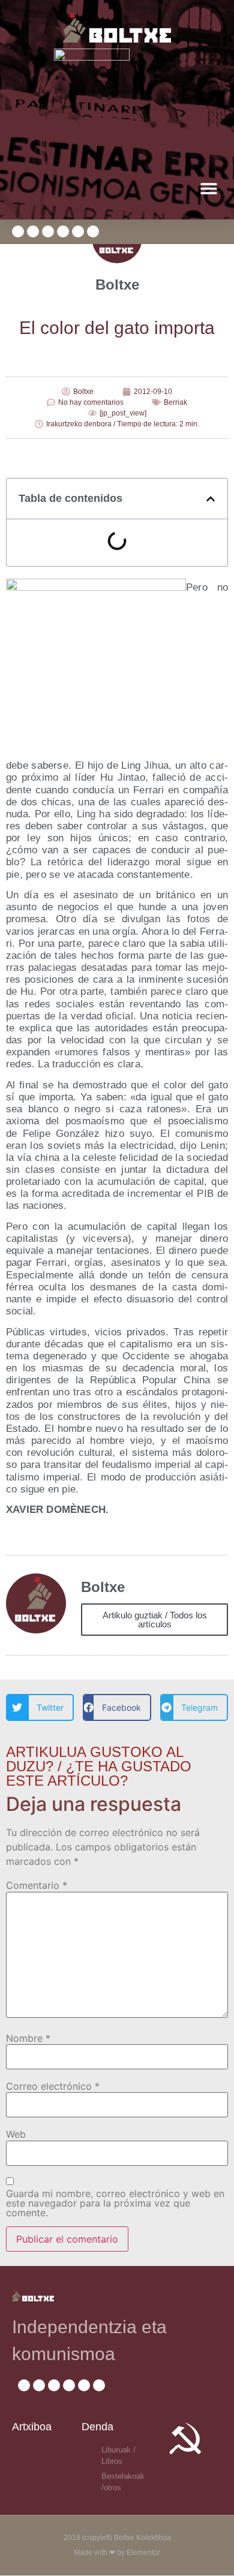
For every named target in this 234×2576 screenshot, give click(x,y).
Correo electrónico (53, 2086)
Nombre (28, 2038)
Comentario (37, 1885)
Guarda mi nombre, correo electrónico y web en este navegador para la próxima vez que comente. (115, 2203)
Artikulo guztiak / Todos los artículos (155, 1620)
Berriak (175, 402)
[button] (208, 188)
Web (16, 2134)
